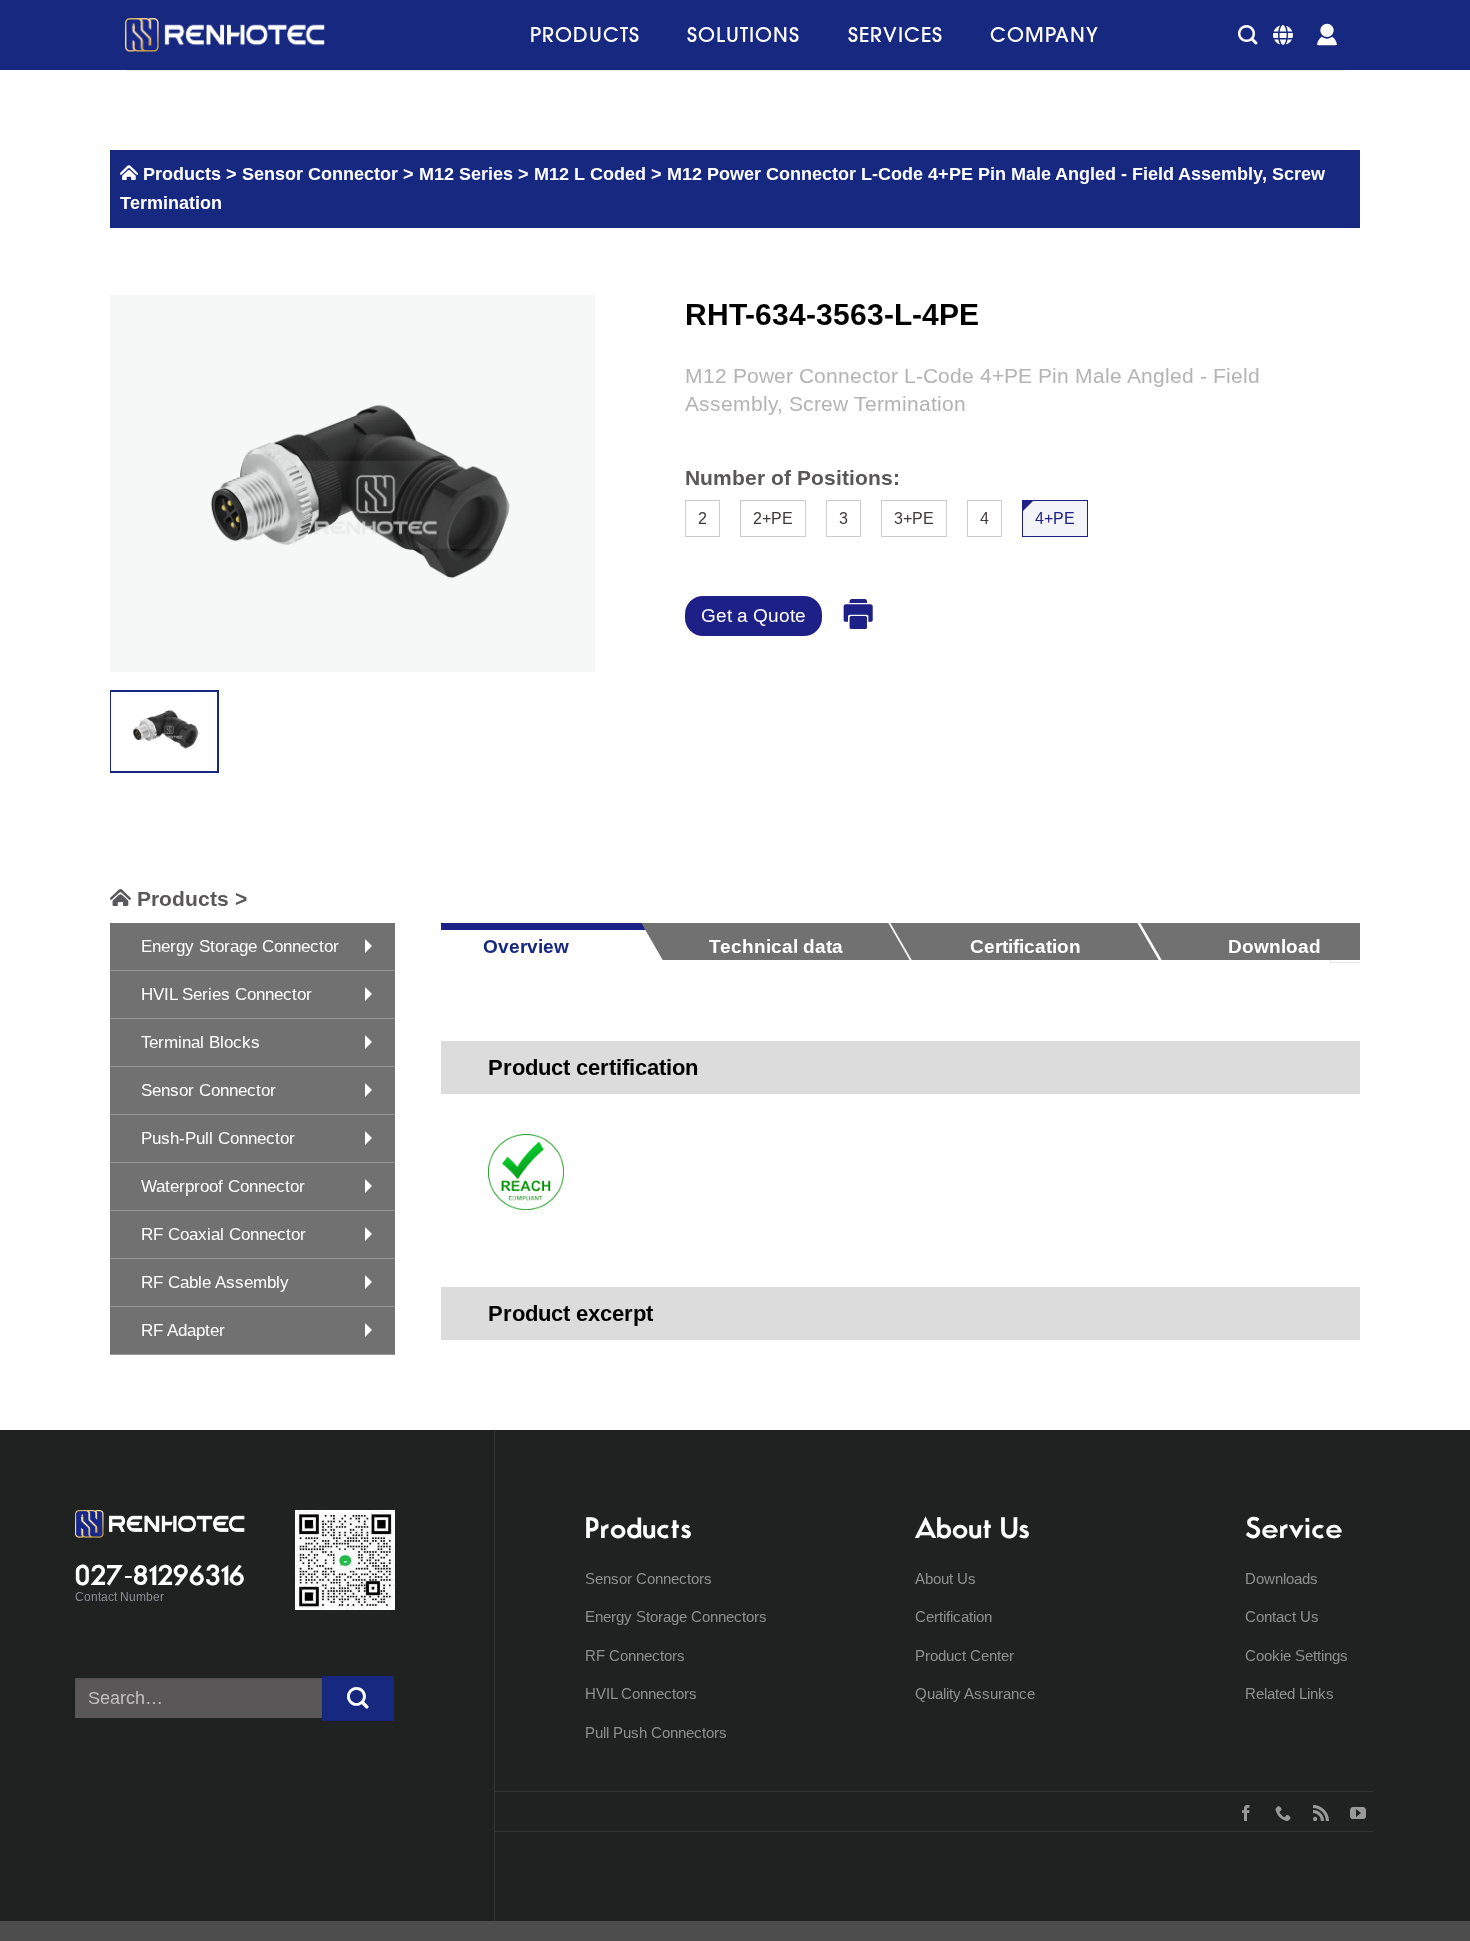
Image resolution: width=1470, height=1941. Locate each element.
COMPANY (1044, 34)
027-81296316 (160, 1575)
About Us (945, 1578)
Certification (953, 1616)
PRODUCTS (585, 34)
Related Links (1289, 1693)
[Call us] (1278, 1811)
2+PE (773, 518)
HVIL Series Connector (226, 994)
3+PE (914, 518)
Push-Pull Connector (218, 1138)
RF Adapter (183, 1330)
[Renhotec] (225, 35)
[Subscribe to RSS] (1316, 1811)
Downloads (1281, 1578)
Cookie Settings (1296, 1655)
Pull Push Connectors (656, 1732)
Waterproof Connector (223, 1186)
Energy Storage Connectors (676, 1616)
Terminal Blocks (200, 1042)
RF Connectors (635, 1655)
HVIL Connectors (641, 1693)
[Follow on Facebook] (1241, 1811)
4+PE (1055, 518)
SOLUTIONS (743, 34)
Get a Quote (753, 615)
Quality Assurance (975, 1693)
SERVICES (895, 34)
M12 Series (466, 174)
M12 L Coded (590, 174)
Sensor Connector (317, 174)
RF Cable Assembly (215, 1282)
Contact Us (1282, 1616)
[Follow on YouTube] (1353, 1811)
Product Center (964, 1655)
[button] (1247, 34)
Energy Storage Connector (240, 946)
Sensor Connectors (648, 1578)
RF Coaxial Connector (223, 1234)
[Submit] (358, 1698)
